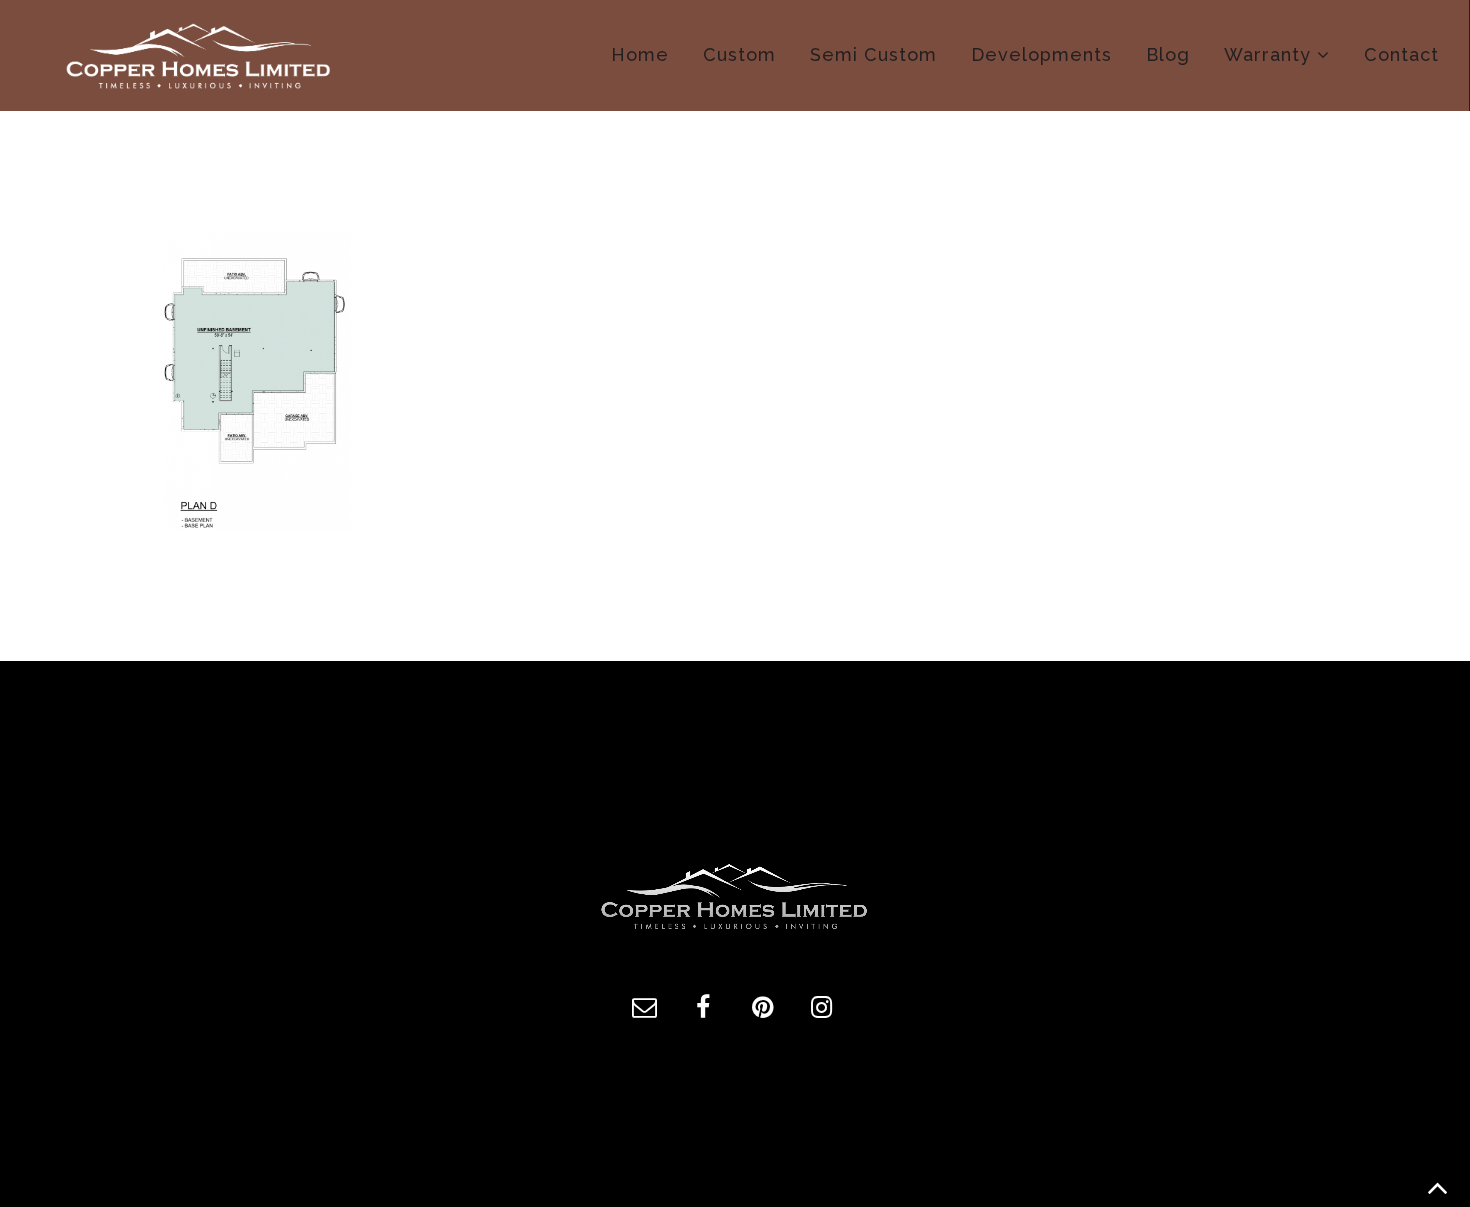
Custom (739, 54)
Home (640, 54)
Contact (1401, 54)
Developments (1041, 54)
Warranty (1267, 54)
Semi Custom (873, 54)
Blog (1168, 54)
